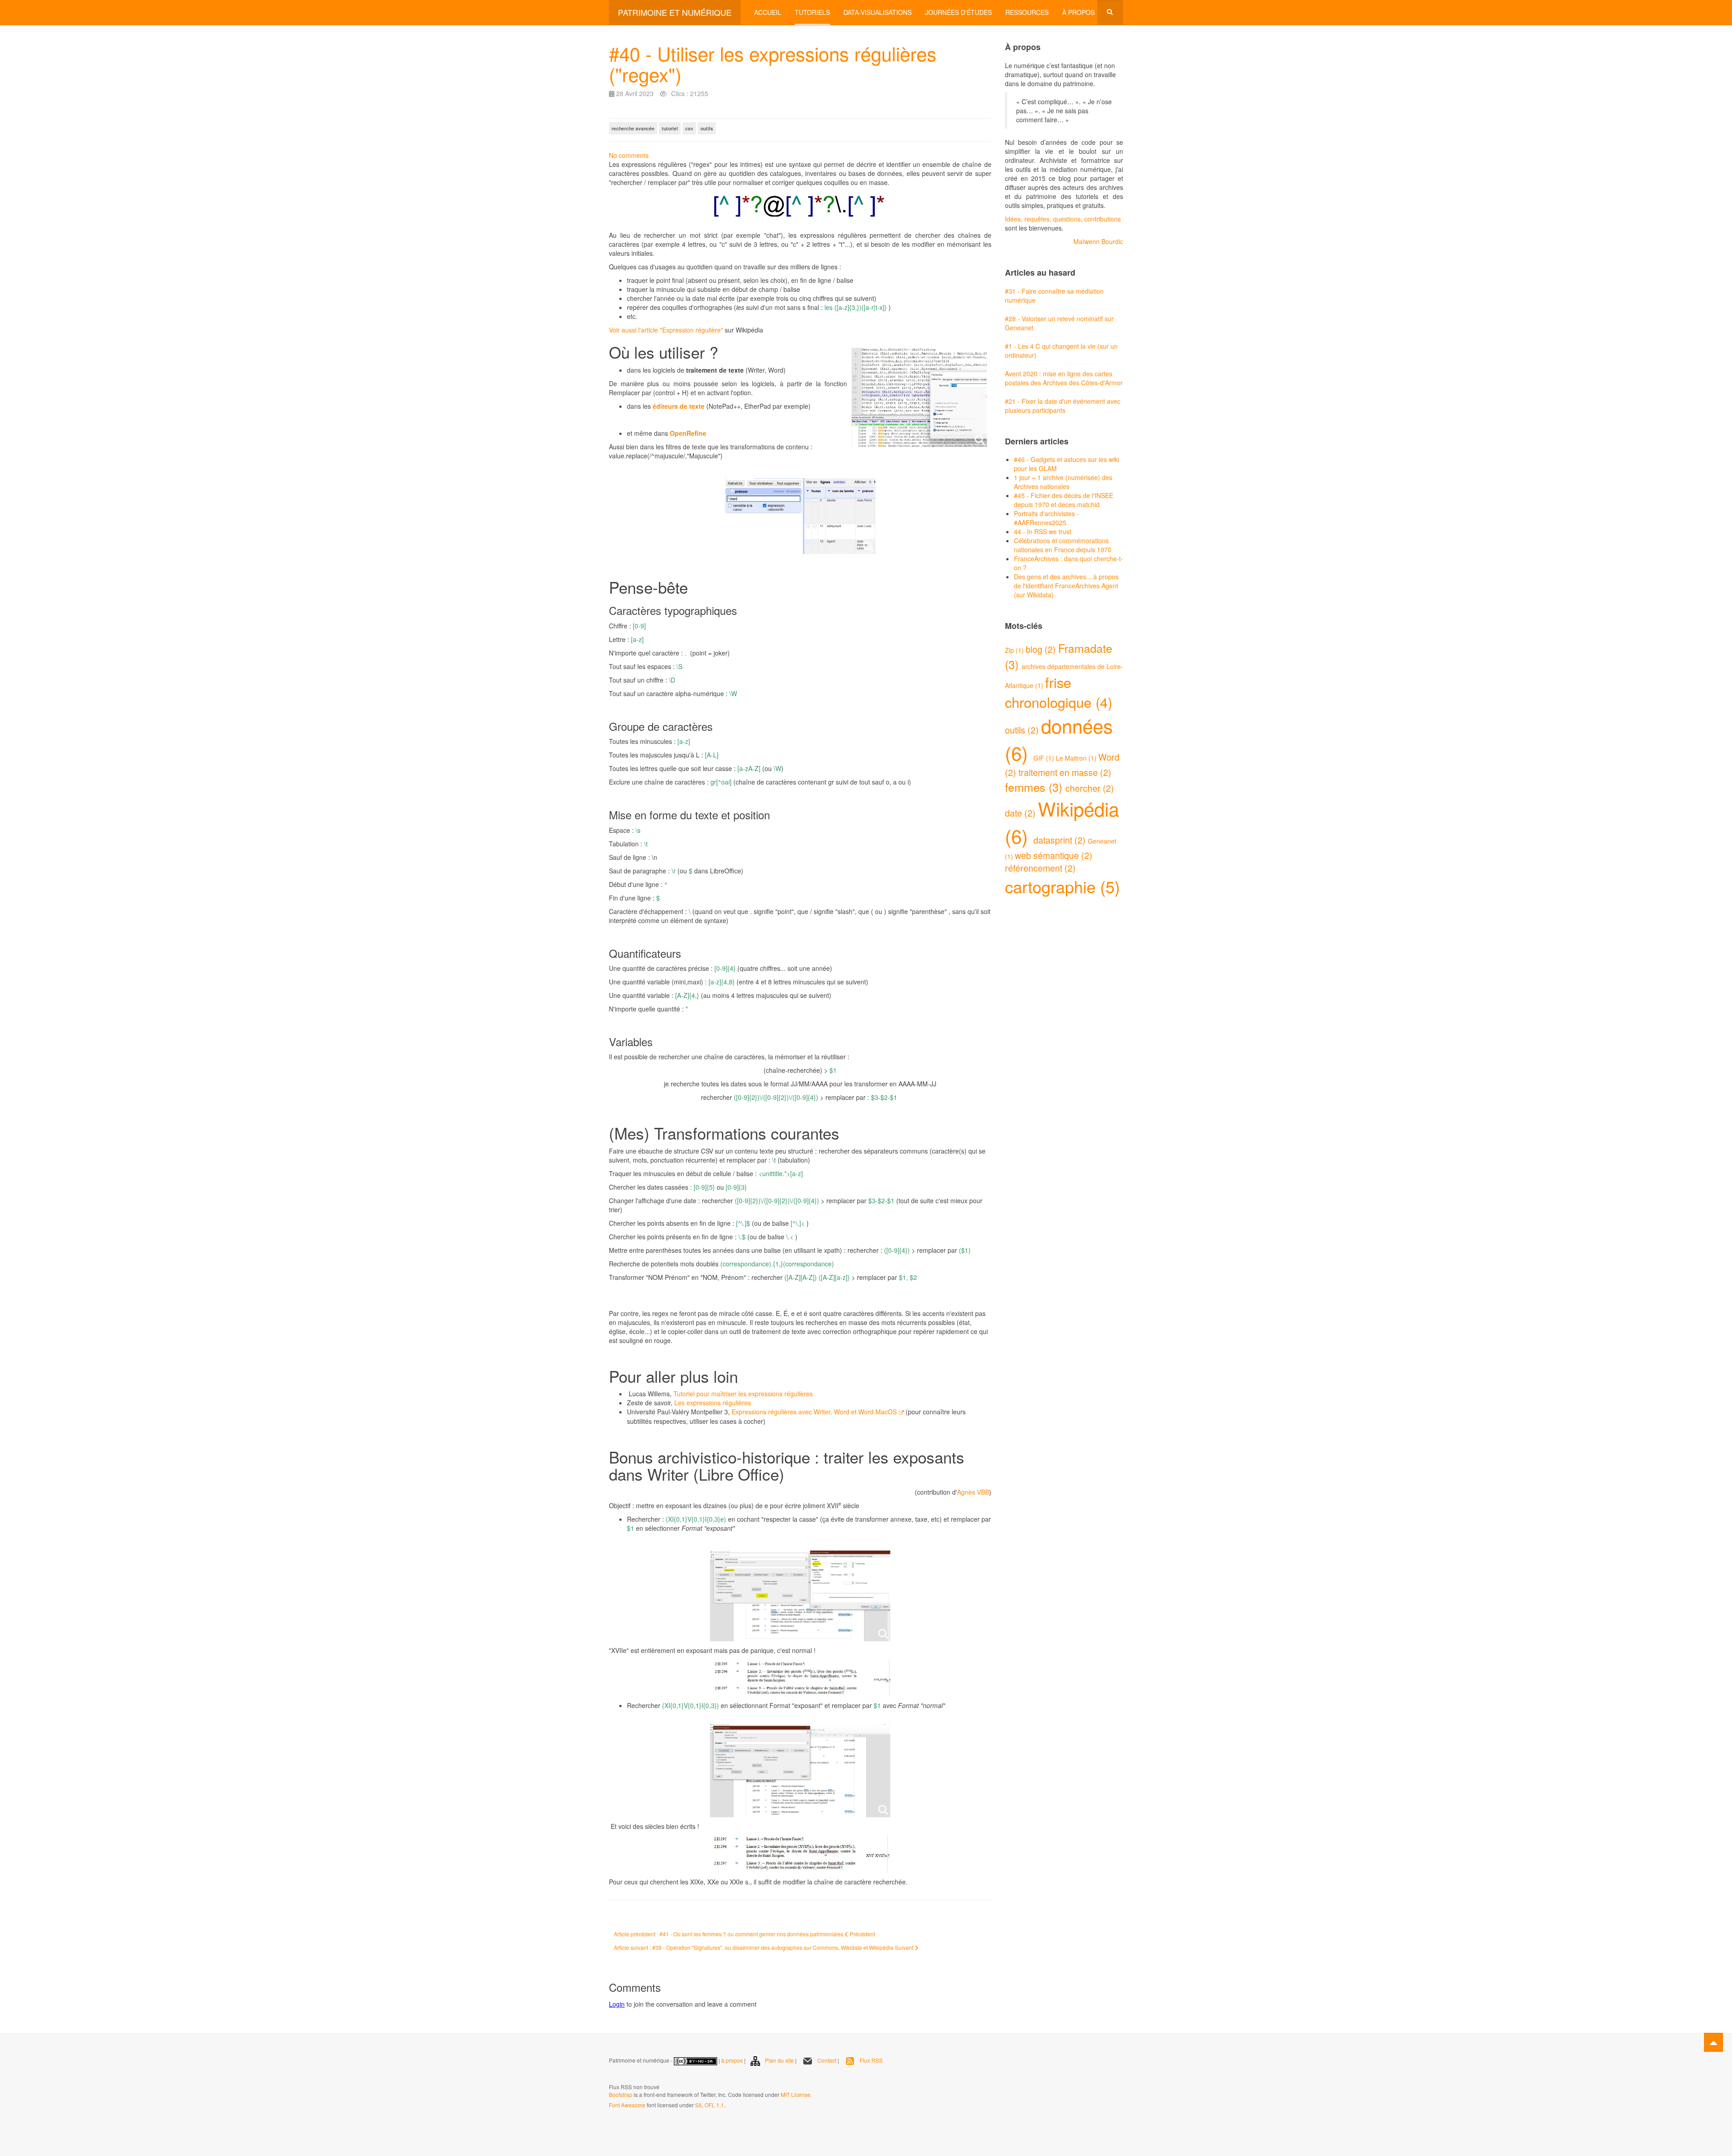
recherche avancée (633, 128)
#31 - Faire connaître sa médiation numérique (1054, 295)
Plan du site (779, 2060)
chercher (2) (1090, 788)
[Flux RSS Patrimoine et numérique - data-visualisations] (610, 2075)
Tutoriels (812, 12)
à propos (732, 2060)
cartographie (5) (1062, 886)
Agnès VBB (973, 1492)
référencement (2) (1040, 868)
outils (707, 128)
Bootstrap (621, 2094)
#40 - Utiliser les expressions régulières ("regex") (773, 64)
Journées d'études (958, 12)
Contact (827, 2060)
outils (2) (1023, 730)
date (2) (1021, 813)
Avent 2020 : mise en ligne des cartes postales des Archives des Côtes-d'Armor (1064, 378)
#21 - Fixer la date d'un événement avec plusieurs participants (1063, 406)
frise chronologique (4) (1059, 692)
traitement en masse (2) (1065, 772)
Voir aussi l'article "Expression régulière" (666, 330)
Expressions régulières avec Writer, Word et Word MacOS (814, 1412)
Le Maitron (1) (1077, 758)
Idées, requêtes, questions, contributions (1063, 219)
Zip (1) (1015, 650)
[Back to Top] (1714, 2042)
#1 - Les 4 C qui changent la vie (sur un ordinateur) (1061, 351)
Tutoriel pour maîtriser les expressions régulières (743, 1394)
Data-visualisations (878, 12)
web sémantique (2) (1054, 855)
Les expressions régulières (713, 1403)
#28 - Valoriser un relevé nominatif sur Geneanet (1059, 323)
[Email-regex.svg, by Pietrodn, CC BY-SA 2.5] (800, 209)
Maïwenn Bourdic (1098, 241)
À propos (1078, 12)
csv (689, 128)
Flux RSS (871, 2060)
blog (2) (1042, 649)
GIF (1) (1045, 758)
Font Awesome (627, 2105)
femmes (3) (1035, 787)
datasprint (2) (1061, 840)
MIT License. (796, 2094)
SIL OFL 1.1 (709, 2105)
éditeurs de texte (679, 406)
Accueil (768, 12)
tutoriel (670, 128)
